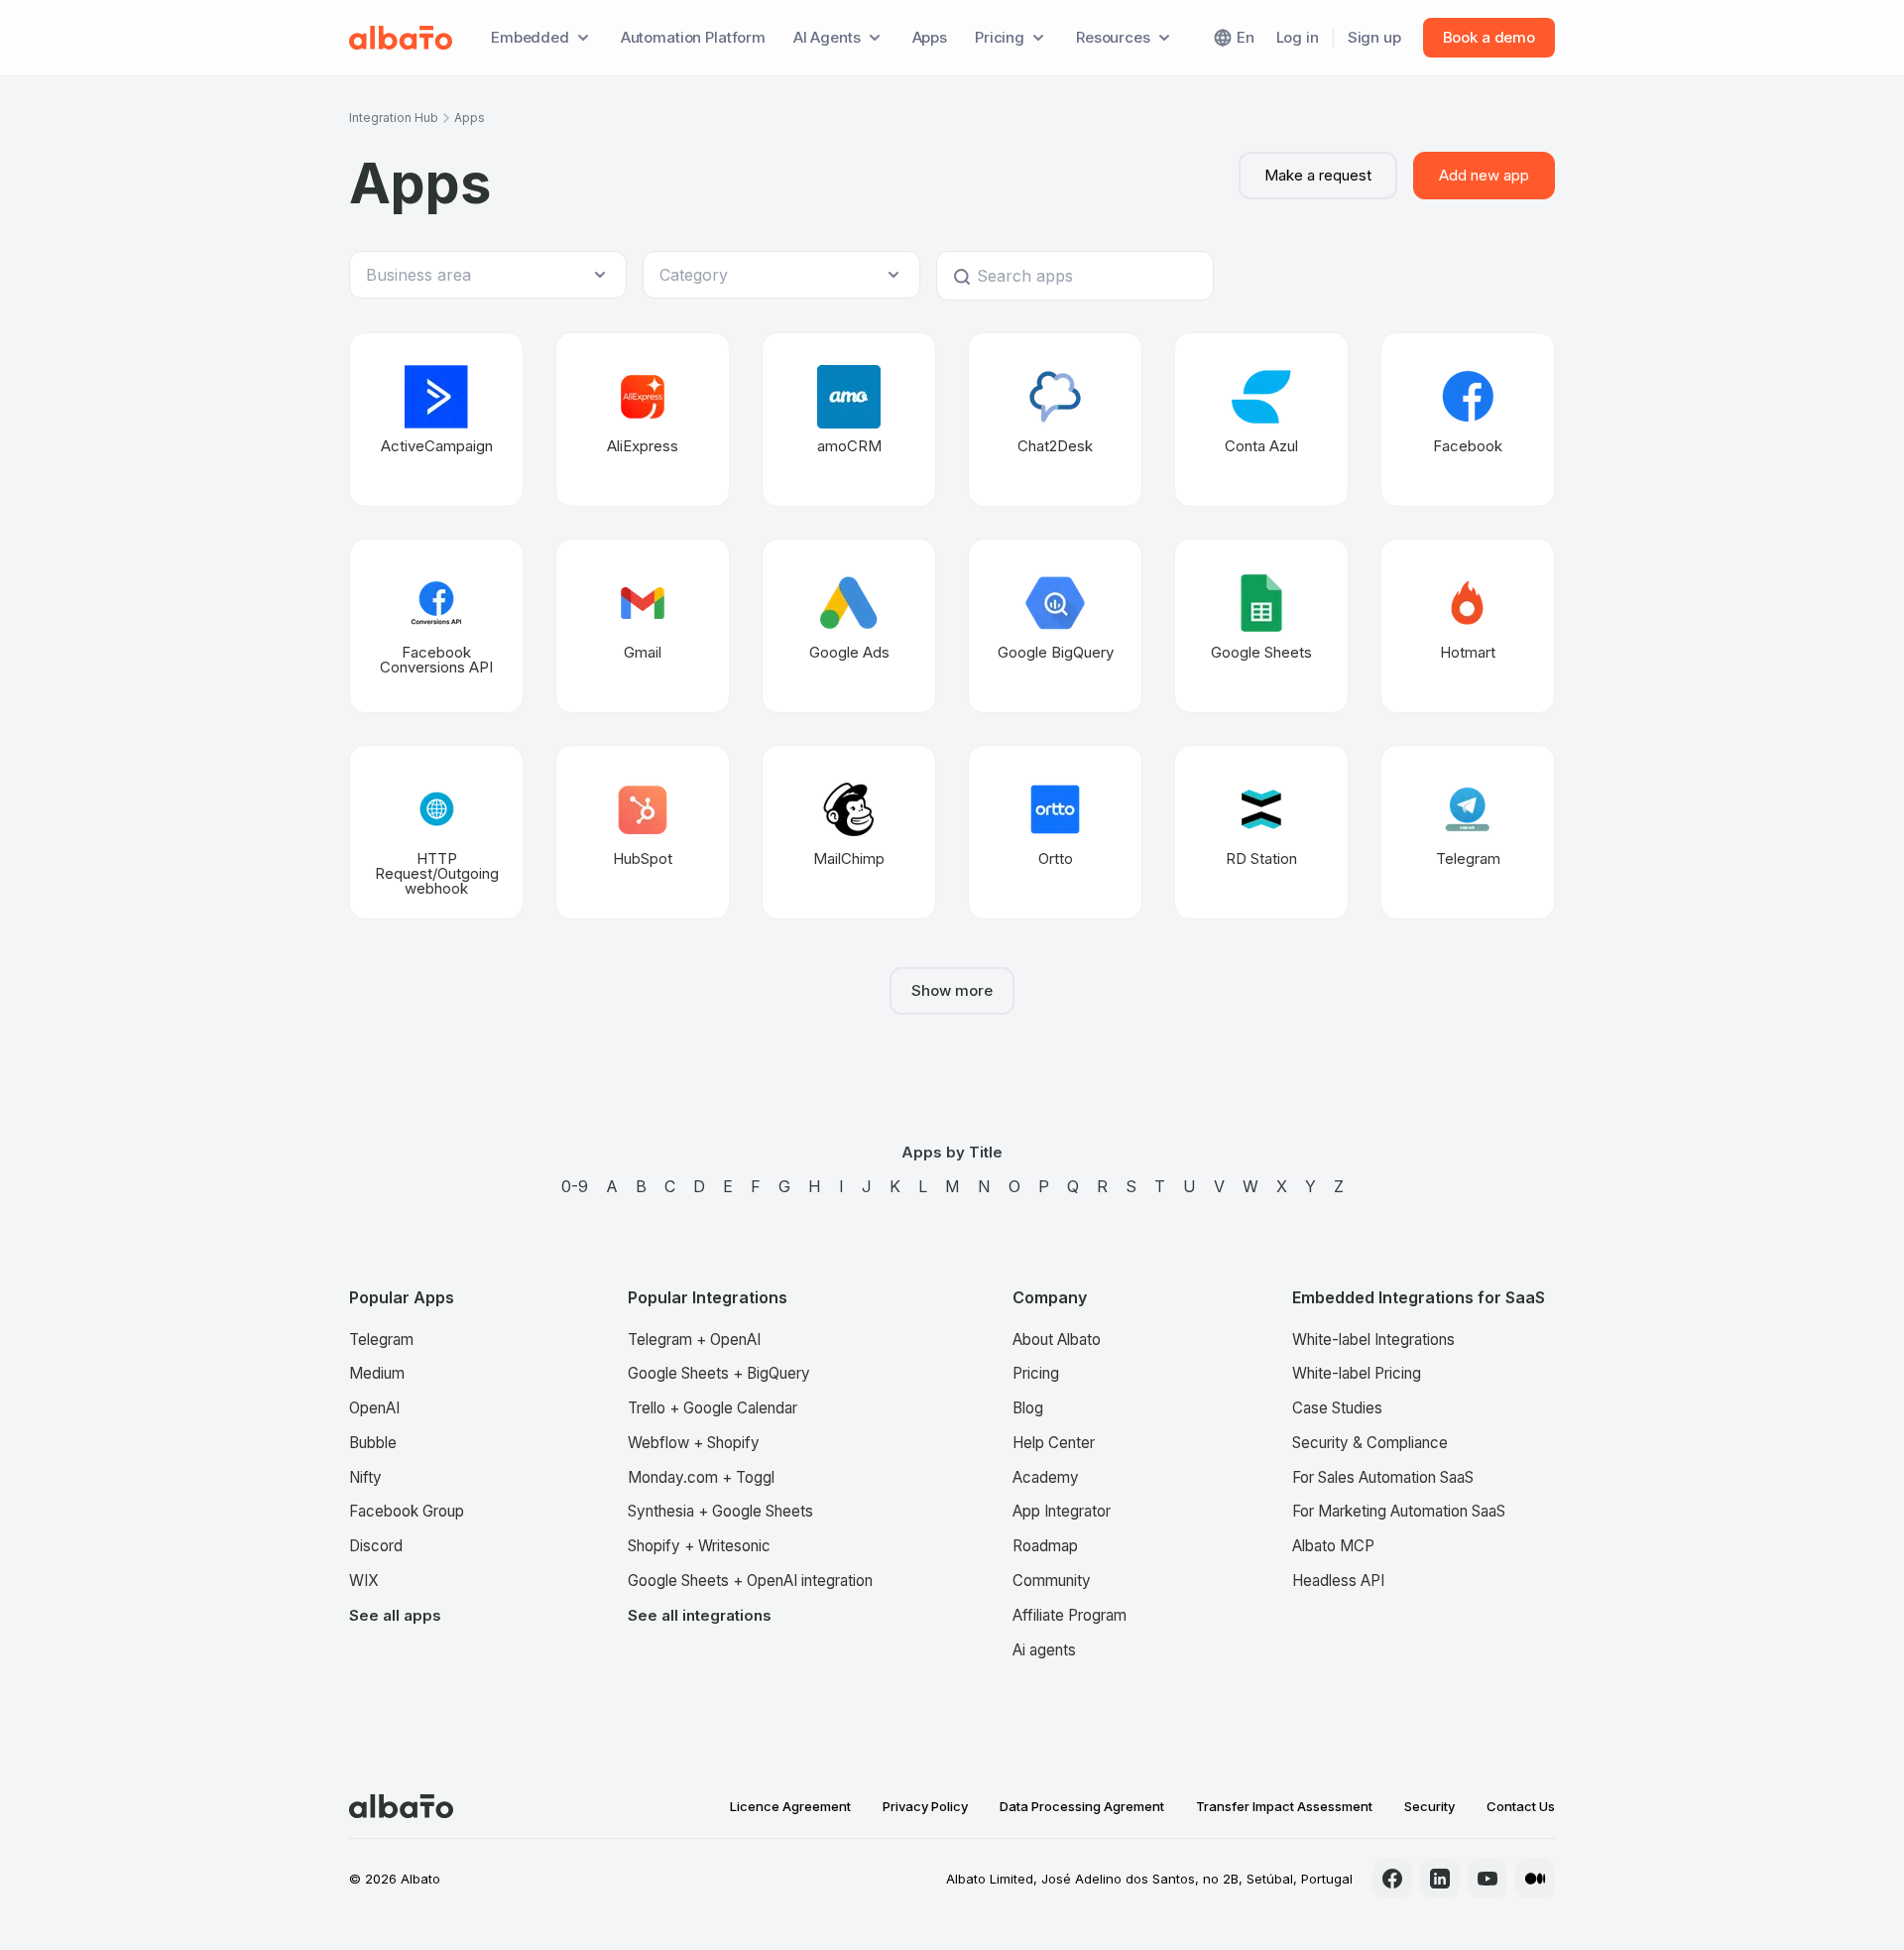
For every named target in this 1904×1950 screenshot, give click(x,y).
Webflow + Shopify (694, 1443)
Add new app (1484, 175)
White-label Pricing (1357, 1373)
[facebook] (1392, 1879)
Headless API (1338, 1581)
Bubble (373, 1443)
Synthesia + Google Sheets (720, 1511)
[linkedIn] (1440, 1879)
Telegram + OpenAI (694, 1340)
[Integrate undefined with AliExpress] (643, 420)
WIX (364, 1581)
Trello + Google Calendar (713, 1408)
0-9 (575, 1186)
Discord (376, 1546)
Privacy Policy (925, 1806)
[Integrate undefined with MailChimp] (849, 832)
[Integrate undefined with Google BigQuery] (1055, 626)
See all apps (395, 1615)
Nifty (365, 1477)
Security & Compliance (1370, 1443)
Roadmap (1045, 1546)
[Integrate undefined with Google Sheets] (1261, 626)
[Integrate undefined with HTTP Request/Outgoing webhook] (436, 832)
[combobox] (478, 275)
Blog (1028, 1408)
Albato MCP (1333, 1546)
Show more (952, 990)
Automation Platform (693, 37)
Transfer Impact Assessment (1284, 1806)
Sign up (1374, 37)
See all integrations (700, 1615)
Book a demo (1489, 37)
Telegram (381, 1340)
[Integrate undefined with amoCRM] (849, 420)
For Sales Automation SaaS (1383, 1477)
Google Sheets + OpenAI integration (750, 1581)
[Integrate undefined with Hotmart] (1468, 626)
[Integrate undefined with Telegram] (1468, 832)
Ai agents (1044, 1650)
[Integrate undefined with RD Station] (1261, 832)
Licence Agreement (790, 1806)
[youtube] (1487, 1879)
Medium (377, 1373)
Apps (930, 37)
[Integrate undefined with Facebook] (1468, 420)
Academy (1046, 1477)
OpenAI (374, 1408)
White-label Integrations (1373, 1340)
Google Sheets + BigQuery (719, 1373)
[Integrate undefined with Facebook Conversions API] (436, 626)
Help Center (1054, 1443)
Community (1052, 1581)
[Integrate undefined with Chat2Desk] (1055, 420)
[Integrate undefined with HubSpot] (643, 832)
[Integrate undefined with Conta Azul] (1261, 420)
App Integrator (1062, 1511)
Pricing (1036, 1373)
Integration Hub (394, 118)
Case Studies (1337, 1408)
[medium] (1535, 1879)
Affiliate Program (1070, 1615)
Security (1429, 1806)
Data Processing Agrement (1082, 1806)
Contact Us (1521, 1806)
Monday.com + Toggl (701, 1477)
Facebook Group (407, 1511)
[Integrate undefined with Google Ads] (849, 626)
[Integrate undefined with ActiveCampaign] (436, 420)
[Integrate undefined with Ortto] (1055, 832)
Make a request (1318, 175)
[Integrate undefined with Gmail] (643, 626)
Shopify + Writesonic (699, 1546)
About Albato (1057, 1340)
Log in (1298, 37)
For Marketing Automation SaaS (1399, 1511)
